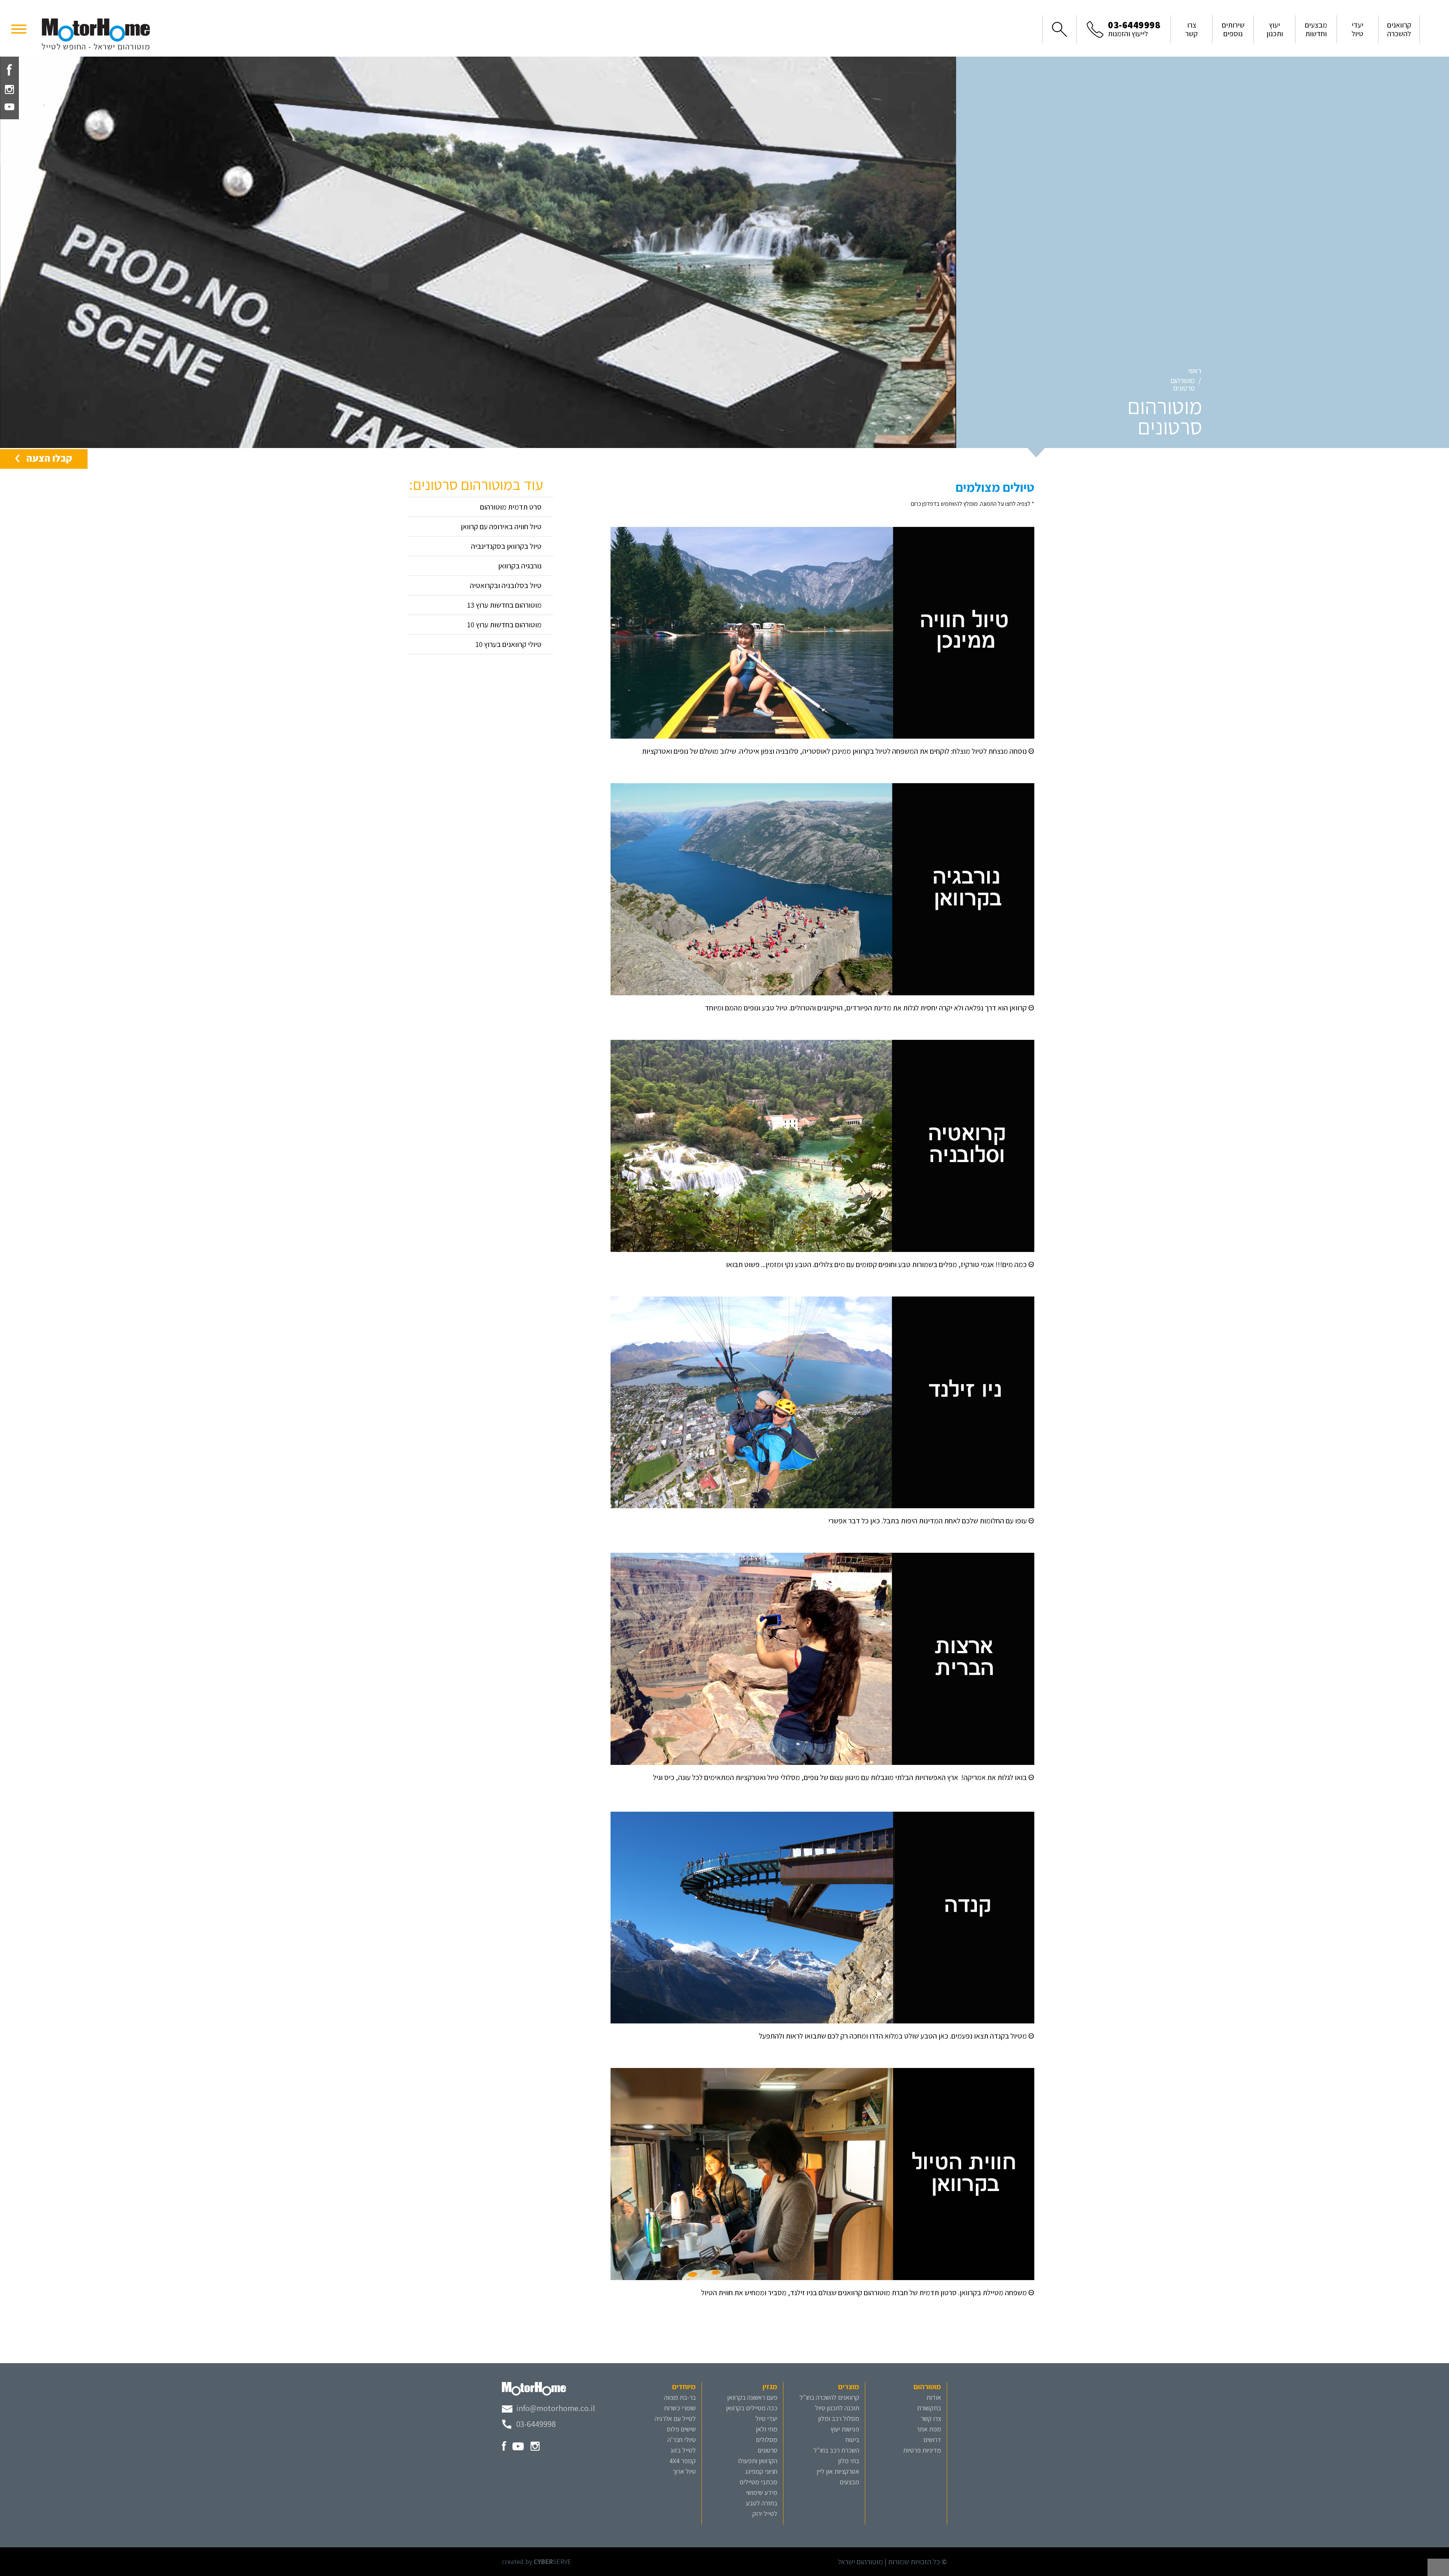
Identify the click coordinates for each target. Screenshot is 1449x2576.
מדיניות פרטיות (922, 2450)
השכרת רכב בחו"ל (836, 2450)
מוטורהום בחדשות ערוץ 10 (504, 625)
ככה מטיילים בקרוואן (752, 2408)
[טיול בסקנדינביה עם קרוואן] (822, 888)
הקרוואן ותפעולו (758, 2461)
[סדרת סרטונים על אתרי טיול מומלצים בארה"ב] (822, 1658)
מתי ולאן (767, 2429)
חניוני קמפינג (761, 2471)
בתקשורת (929, 2408)
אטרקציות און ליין (838, 2471)
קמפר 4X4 (683, 2461)
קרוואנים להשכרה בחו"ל (829, 2397)
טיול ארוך (684, 2471)
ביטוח (852, 2440)
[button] (19, 28)
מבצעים (849, 2482)
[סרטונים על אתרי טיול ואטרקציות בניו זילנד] (822, 1401)
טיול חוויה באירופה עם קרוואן (501, 527)
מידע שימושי (762, 2492)
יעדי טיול (766, 2418)
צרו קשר (931, 2418)
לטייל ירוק (765, 2514)
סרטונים (768, 2450)
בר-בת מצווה (680, 2397)
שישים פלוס (681, 2429)
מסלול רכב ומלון (839, 2418)
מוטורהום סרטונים (1183, 384)
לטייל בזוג (683, 2450)
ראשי (1194, 371)
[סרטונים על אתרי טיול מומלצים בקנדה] (822, 1917)
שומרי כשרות (680, 2408)
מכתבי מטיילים (758, 2482)
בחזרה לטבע (762, 2503)
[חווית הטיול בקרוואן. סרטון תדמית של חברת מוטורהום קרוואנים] (822, 2173)
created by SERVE (537, 2561)
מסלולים (767, 2440)
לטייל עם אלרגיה (675, 2418)
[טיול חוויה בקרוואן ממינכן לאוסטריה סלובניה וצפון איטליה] (822, 632)
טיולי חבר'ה (682, 2440)
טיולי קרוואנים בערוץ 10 (508, 644)
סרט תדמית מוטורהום (511, 507)
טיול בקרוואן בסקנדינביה (506, 546)
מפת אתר (929, 2429)
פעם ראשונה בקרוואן (752, 2397)
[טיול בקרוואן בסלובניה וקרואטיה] (822, 1145)
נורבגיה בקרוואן (520, 566)
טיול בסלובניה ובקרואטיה (506, 585)
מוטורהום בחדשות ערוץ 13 (504, 605)
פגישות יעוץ (845, 2429)
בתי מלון (849, 2461)
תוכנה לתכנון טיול (837, 2408)
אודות (934, 2397)
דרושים (932, 2440)
